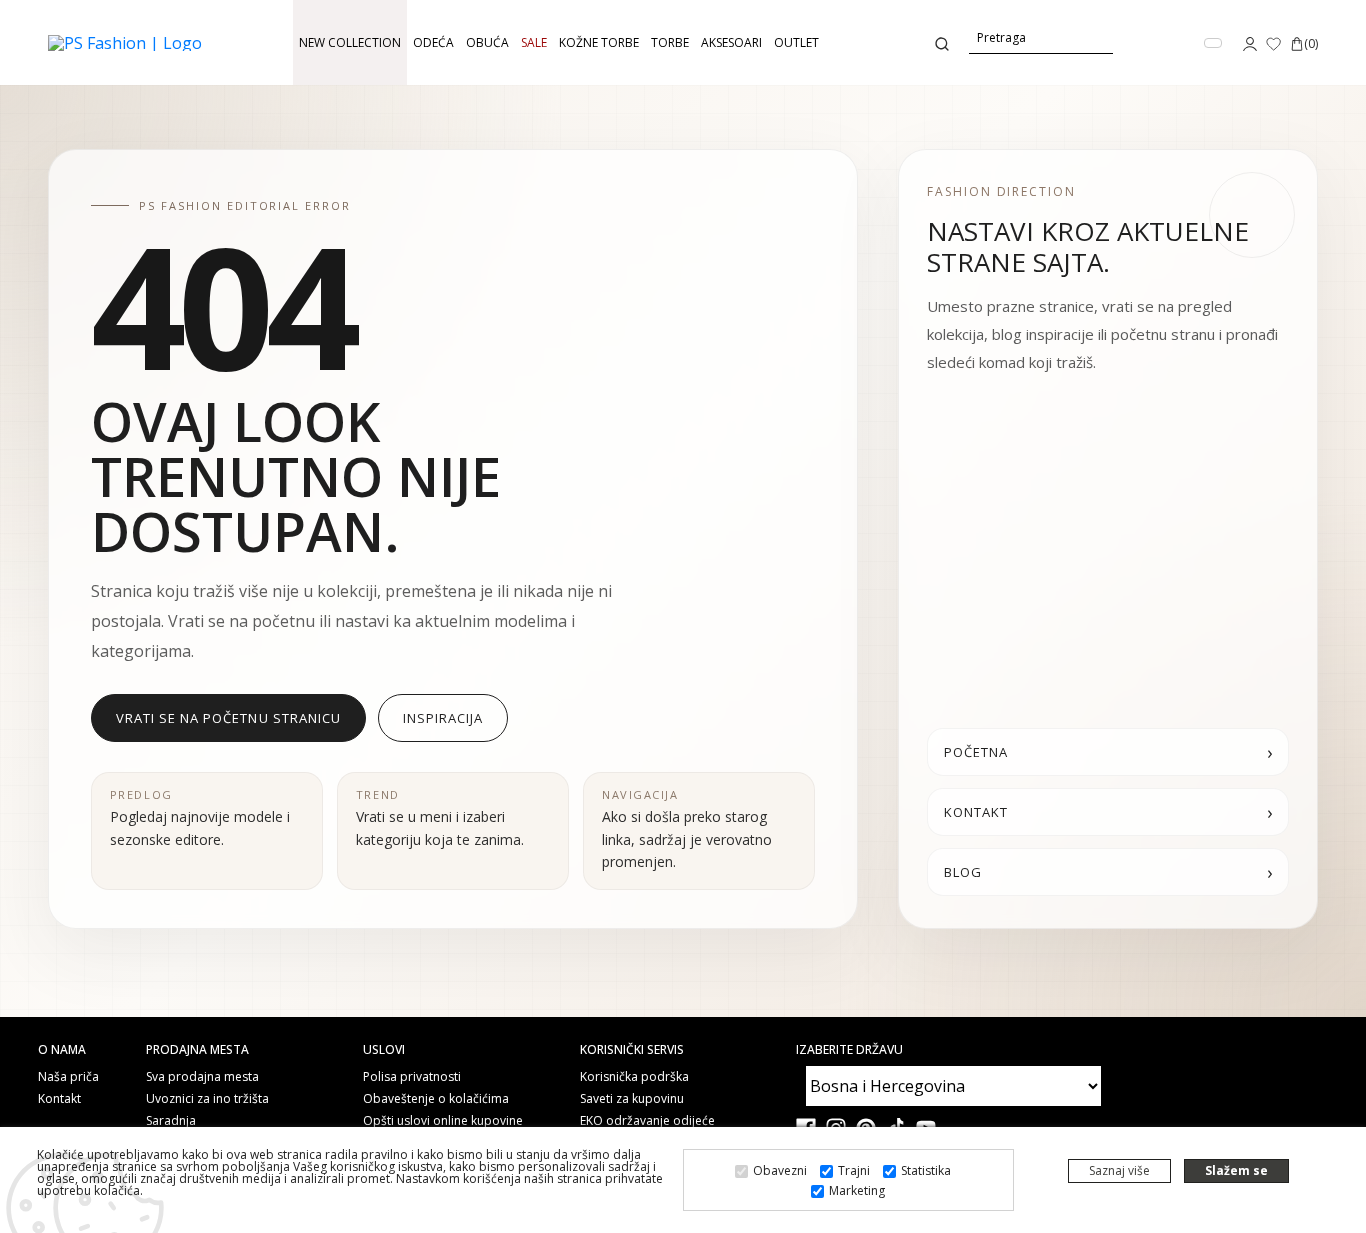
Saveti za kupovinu (632, 1099)
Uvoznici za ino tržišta (207, 1099)
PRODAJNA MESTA (197, 1050)
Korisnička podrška (634, 1077)
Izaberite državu (849, 1050)
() (1311, 43)
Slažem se (1236, 1170)
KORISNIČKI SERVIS (632, 1050)
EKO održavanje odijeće (647, 1121)
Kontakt (59, 1099)
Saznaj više (1119, 1170)
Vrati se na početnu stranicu (228, 718)
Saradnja (171, 1121)
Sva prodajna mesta (202, 1077)
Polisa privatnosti (412, 1077)
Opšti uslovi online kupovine (443, 1121)
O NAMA (62, 1050)
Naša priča (68, 1077)
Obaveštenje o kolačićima (436, 1099)
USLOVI (384, 1050)
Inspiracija (443, 718)
